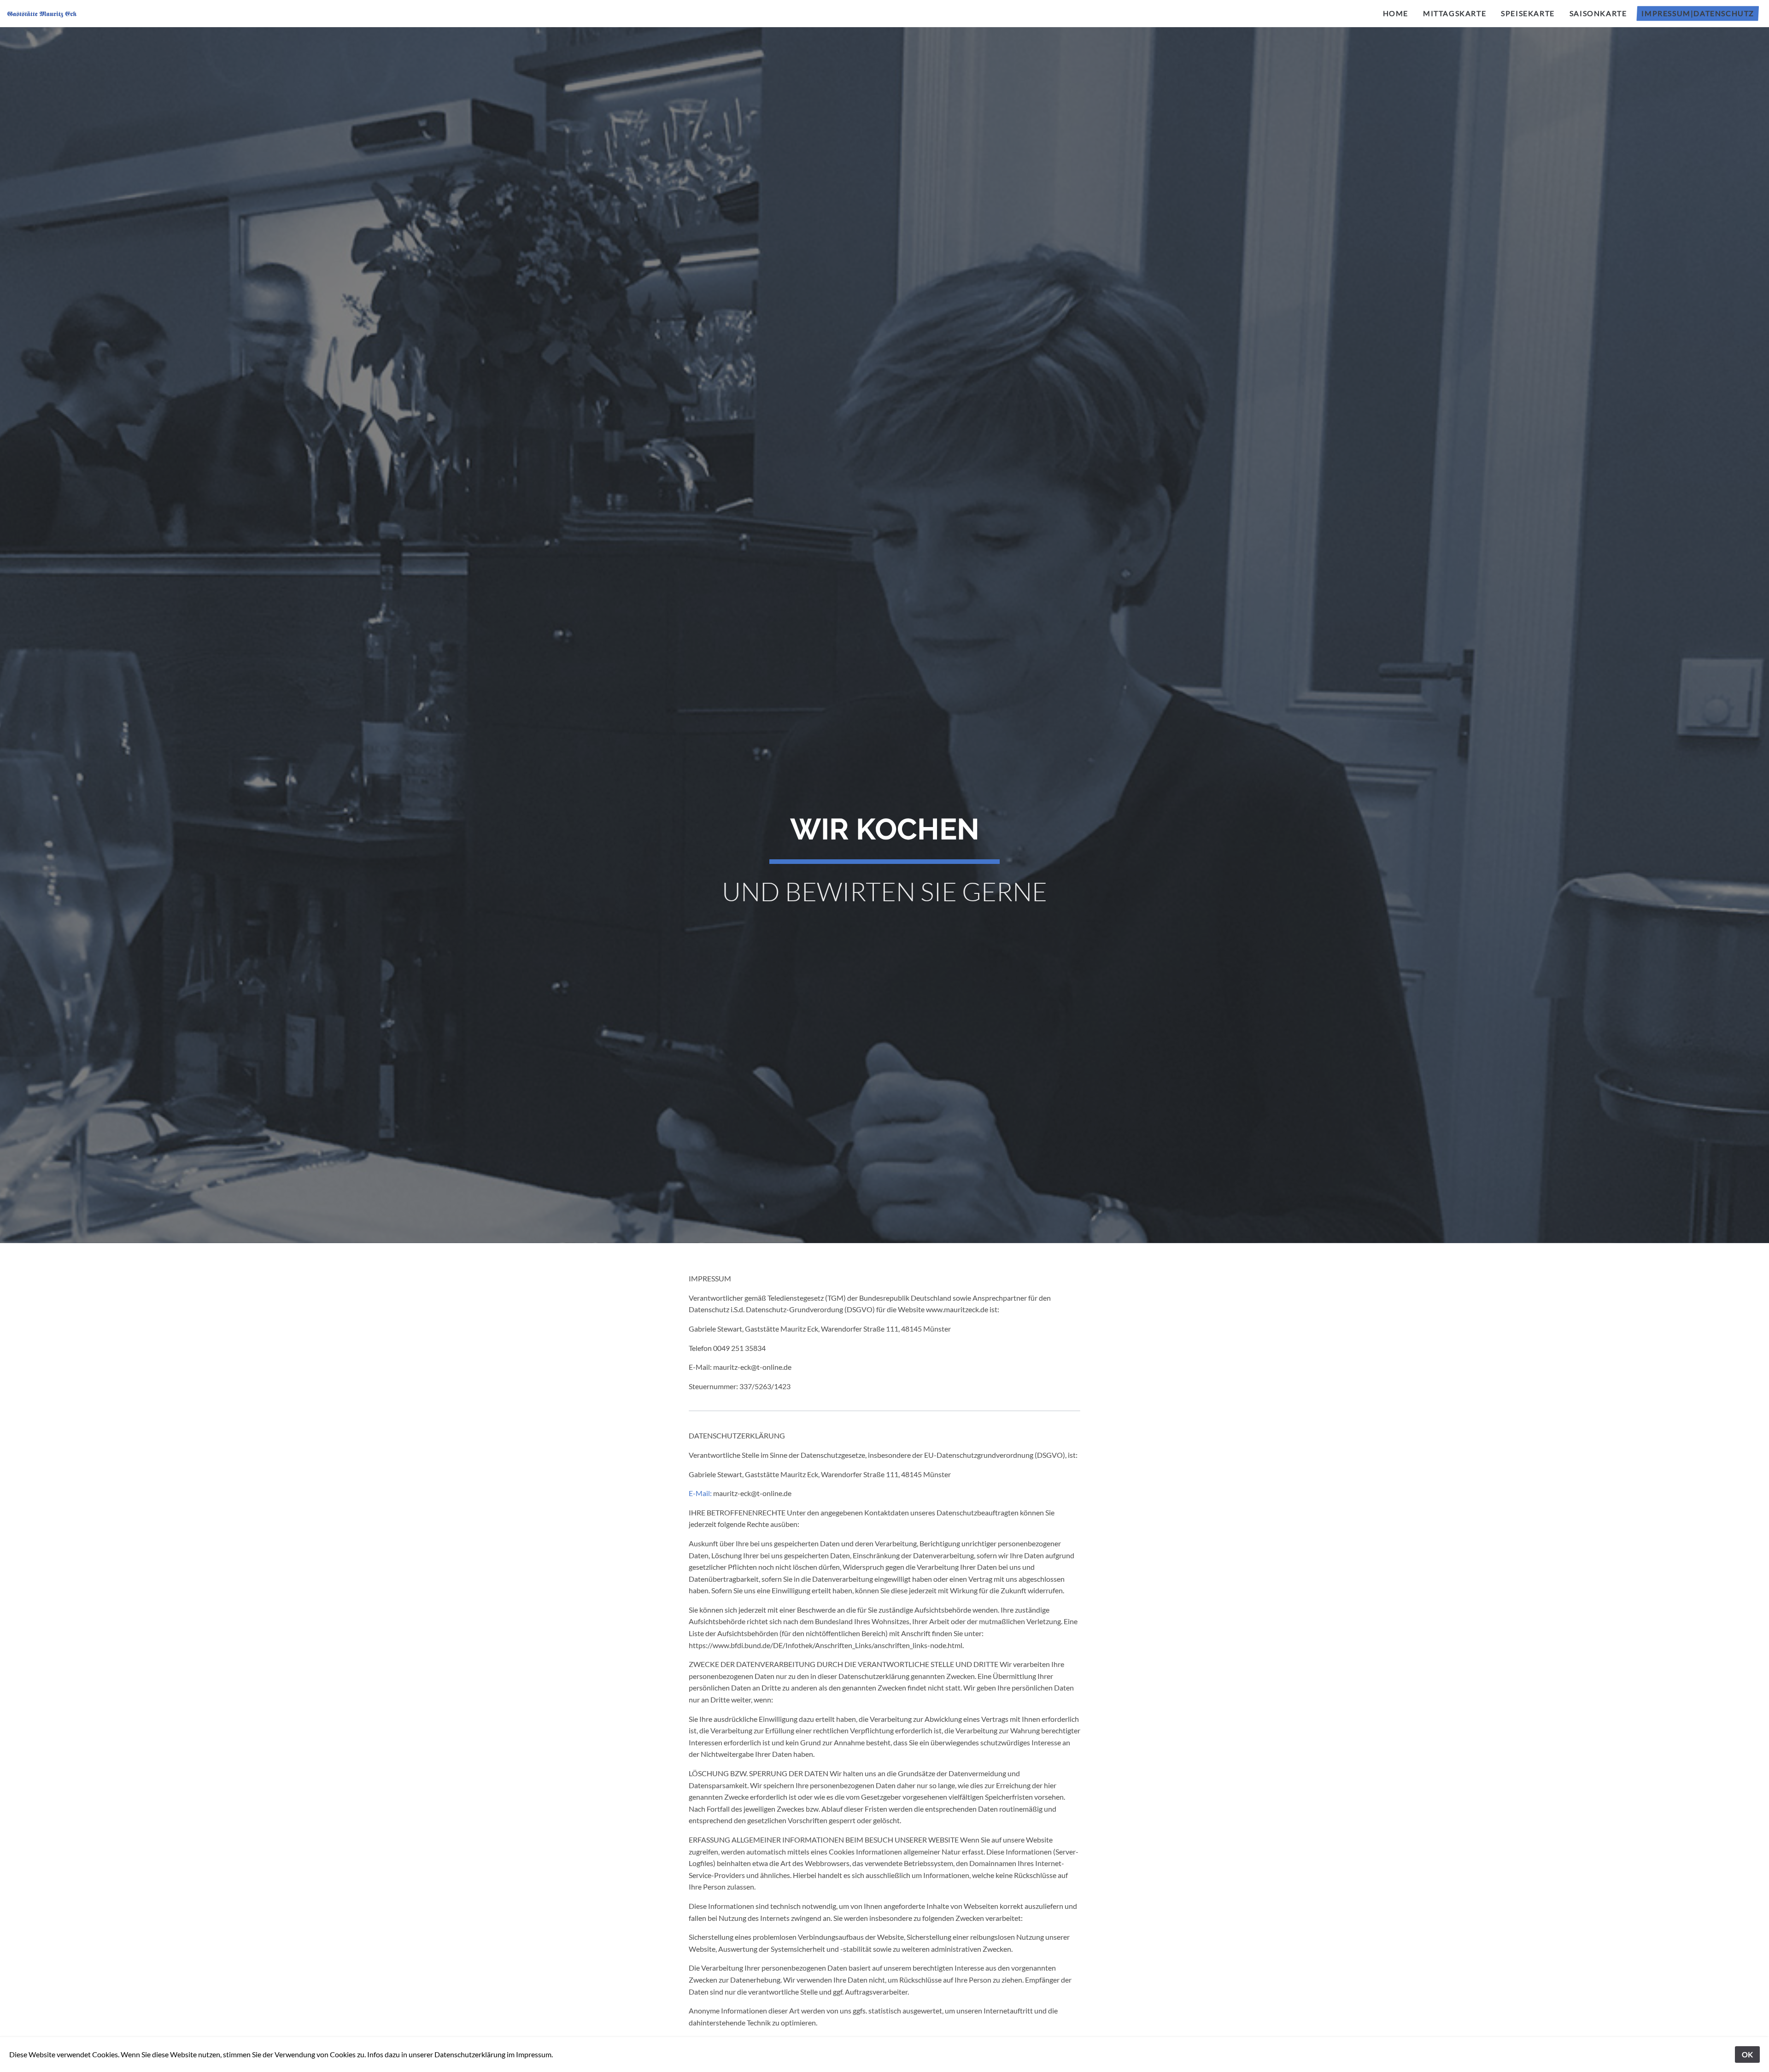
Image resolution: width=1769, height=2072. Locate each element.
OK (1747, 2054)
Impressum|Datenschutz (1698, 13)
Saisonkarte (1598, 13)
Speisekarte (1528, 13)
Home (1396, 13)
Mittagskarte (1455, 13)
